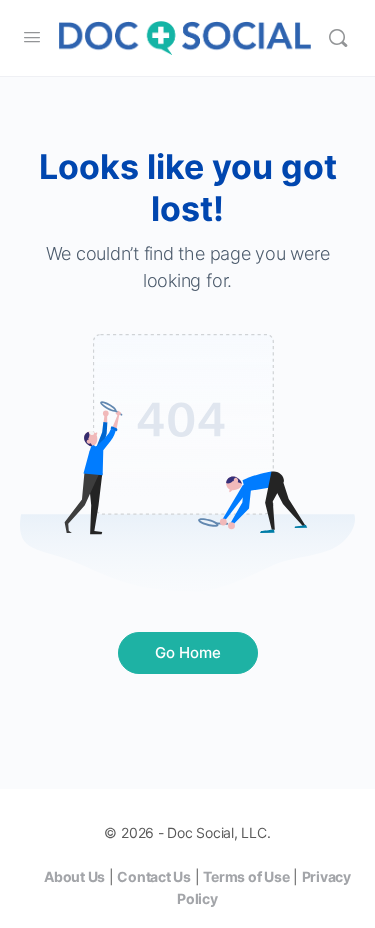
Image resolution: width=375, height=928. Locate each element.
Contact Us (154, 876)
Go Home (188, 652)
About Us (74, 876)
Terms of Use (246, 876)
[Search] (338, 38)
